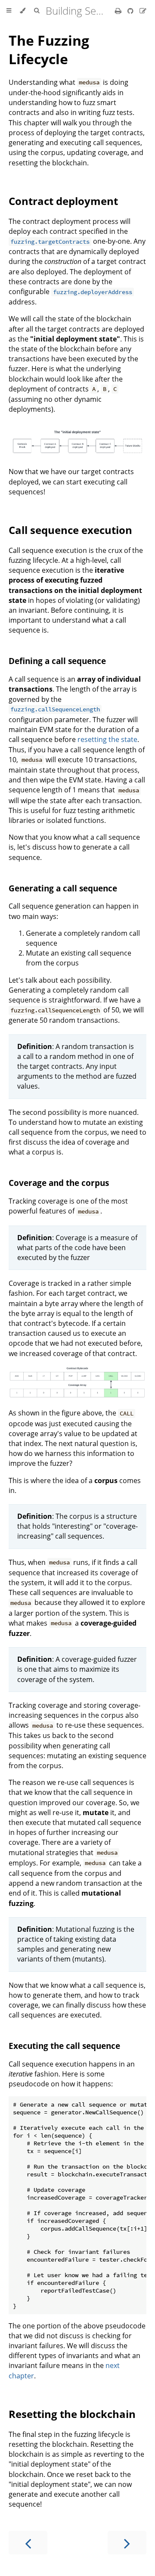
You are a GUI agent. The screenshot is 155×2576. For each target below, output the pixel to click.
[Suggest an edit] (143, 11)
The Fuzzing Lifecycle (49, 50)
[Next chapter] (127, 2543)
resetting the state (107, 739)
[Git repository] (131, 11)
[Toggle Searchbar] (37, 11)
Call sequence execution (70, 530)
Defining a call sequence (57, 661)
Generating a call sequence (63, 888)
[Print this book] (119, 11)
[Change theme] (23, 11)
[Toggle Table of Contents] (9, 11)
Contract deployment (63, 201)
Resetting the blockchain (72, 2414)
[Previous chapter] (28, 2543)
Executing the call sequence (64, 2046)
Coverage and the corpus (59, 1183)
